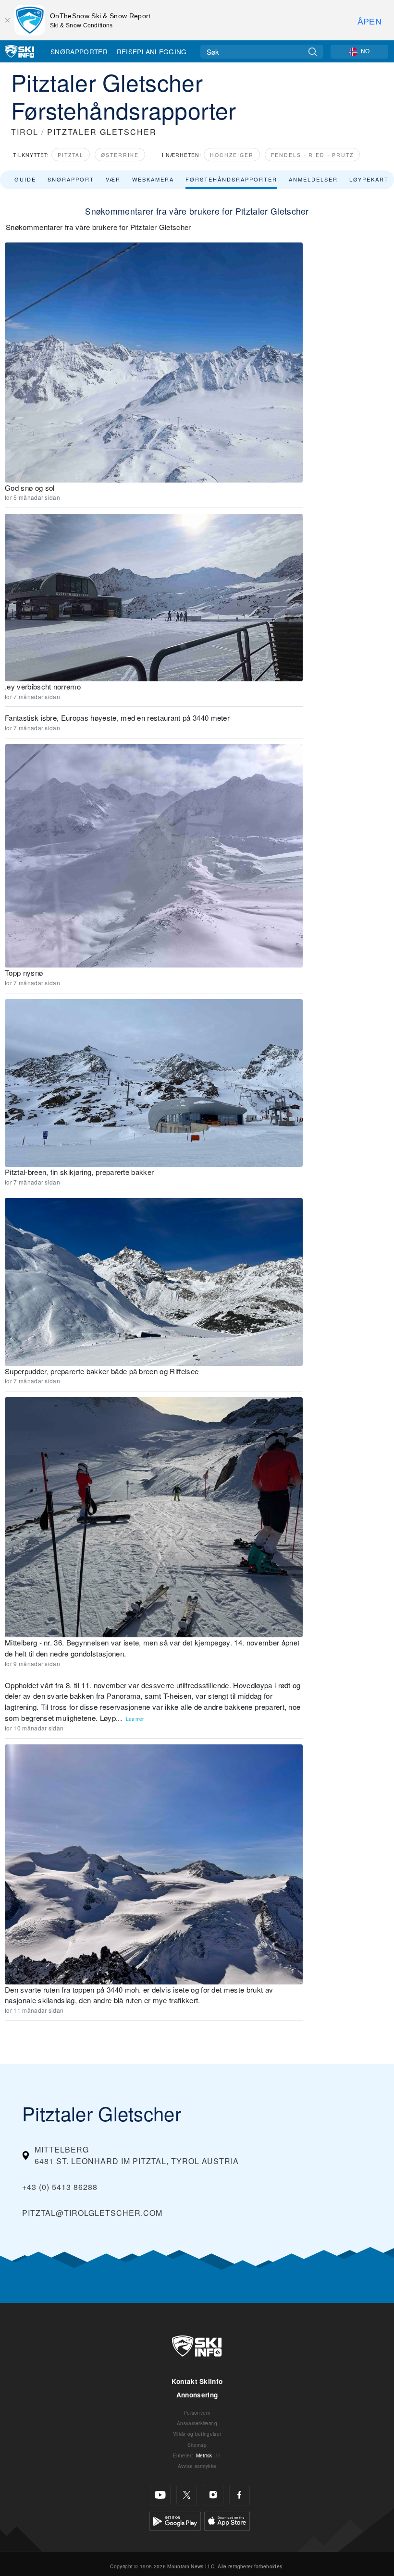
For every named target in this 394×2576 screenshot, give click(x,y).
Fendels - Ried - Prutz (312, 155)
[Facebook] (240, 2495)
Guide (25, 179)
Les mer (135, 1719)
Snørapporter (79, 51)
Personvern (197, 2413)
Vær (113, 179)
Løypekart (369, 179)
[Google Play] (175, 2520)
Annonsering (197, 2395)
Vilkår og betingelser (197, 2434)
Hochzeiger (232, 155)
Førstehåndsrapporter (231, 179)
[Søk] (313, 52)
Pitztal (71, 155)
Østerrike (120, 155)
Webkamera (153, 179)
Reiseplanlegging (152, 51)
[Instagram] (213, 2495)
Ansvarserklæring (197, 2423)
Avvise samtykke (197, 2466)
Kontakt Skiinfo (197, 2381)
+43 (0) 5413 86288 (60, 2187)
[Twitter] (187, 2495)
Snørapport (71, 179)
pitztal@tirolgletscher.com (92, 2213)
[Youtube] (160, 2495)
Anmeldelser (313, 179)
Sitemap (197, 2445)
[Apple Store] (227, 2520)
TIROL (25, 132)
